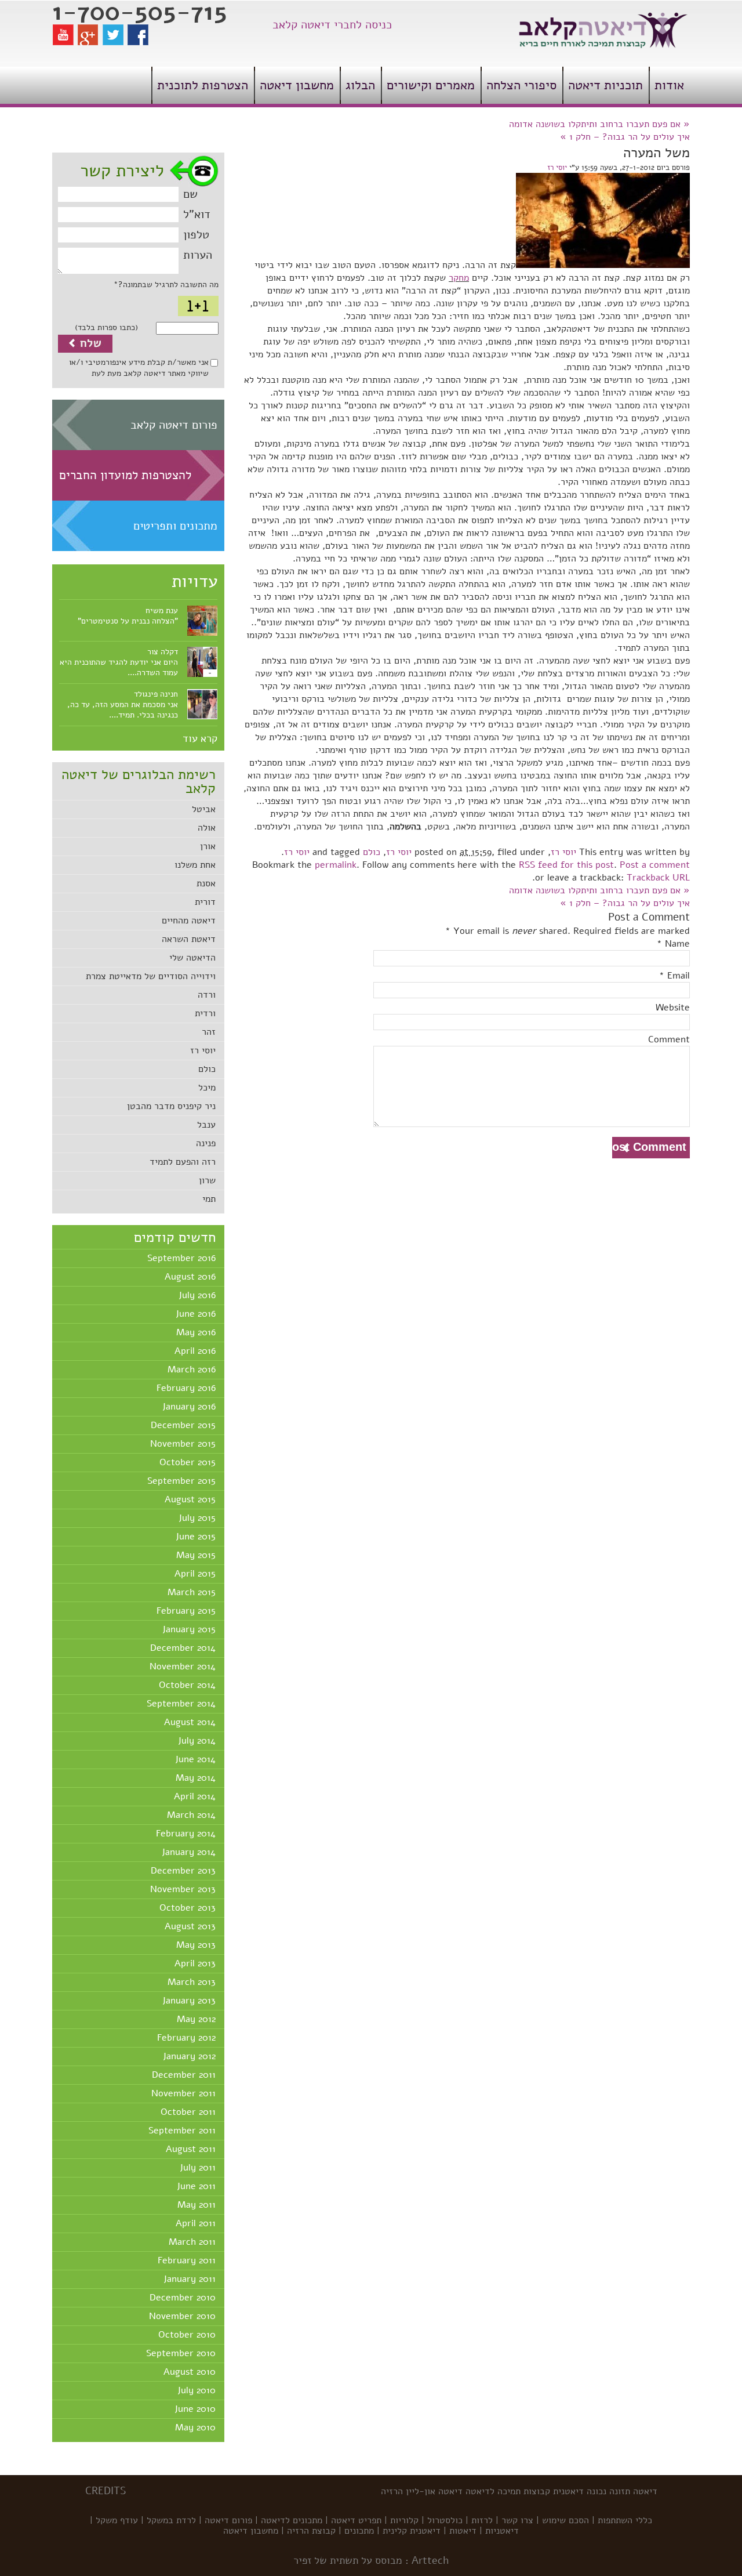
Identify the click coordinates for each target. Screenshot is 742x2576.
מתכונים (359, 2531)
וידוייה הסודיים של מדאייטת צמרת (151, 976)
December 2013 (183, 1871)
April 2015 (195, 1574)
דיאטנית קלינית (412, 2531)
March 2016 (192, 1369)
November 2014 (183, 1666)
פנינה (206, 1143)
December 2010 (183, 2298)
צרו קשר (517, 2520)
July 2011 (198, 2168)
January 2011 (190, 2279)
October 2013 (188, 1908)
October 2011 (188, 2112)
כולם (207, 1069)
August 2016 (190, 1277)
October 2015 (188, 1462)
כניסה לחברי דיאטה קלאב (332, 25)
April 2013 (195, 1963)
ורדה (207, 995)
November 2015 (183, 1444)
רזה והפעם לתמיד (183, 1162)
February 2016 (186, 1388)
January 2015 (189, 1629)
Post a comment (655, 865)
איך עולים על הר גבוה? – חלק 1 (625, 137)
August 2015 (190, 1499)
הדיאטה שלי (192, 958)
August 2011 (191, 2149)
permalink (336, 865)
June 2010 (195, 2409)
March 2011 (192, 2242)
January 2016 (189, 1407)
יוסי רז (203, 1050)
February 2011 (187, 2260)
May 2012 (196, 2019)
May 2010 (195, 2428)
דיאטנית (568, 2491)
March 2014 (191, 1815)
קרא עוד (200, 738)
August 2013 (190, 1926)
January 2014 (189, 1852)
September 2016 (181, 1258)
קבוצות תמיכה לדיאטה (508, 2491)
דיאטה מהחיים (189, 921)
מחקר (459, 278)
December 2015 (183, 1425)
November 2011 (183, 2093)
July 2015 (197, 1518)
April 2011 (196, 2223)
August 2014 (190, 1722)
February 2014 (186, 1834)
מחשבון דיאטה (297, 85)
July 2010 (197, 2390)
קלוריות (404, 2520)
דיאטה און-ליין (434, 2491)
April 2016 (195, 1351)
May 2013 (196, 1945)
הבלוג (360, 85)
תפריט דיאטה (356, 2520)
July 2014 (197, 1741)
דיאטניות (502, 2531)
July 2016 (197, 1295)
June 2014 (195, 1759)
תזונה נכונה (608, 2491)
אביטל (204, 809)
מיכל (207, 1088)
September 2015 (181, 1481)
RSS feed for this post (566, 865)
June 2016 (196, 1314)
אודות (669, 85)
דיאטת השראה (189, 939)
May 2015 (196, 1555)
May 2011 (197, 2205)
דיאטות (463, 2531)
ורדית (205, 1013)
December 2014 (183, 1648)
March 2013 (192, 1982)
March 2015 (192, 1592)
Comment (669, 1039)
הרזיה (392, 2491)
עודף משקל (117, 2520)
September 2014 (181, 1704)
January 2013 (189, 2001)
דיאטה (645, 2491)
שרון (207, 1180)
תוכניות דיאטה (605, 85)
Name (677, 944)
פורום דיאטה (228, 2520)
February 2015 (186, 1611)
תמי (209, 1199)
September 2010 (181, 2353)
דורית (205, 902)
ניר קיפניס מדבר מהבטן (171, 1106)
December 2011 (184, 2075)
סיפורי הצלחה (521, 85)
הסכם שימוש (565, 2520)
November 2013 (183, 1889)
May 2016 (196, 1332)
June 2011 (196, 2186)
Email (679, 976)
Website (673, 1008)
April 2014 (195, 1796)
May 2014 (196, 1778)
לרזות (482, 2520)
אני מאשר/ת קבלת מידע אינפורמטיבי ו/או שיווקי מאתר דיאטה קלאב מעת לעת (139, 368)
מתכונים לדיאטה (292, 2520)
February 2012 (186, 2038)
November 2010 (182, 2316)
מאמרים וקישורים (431, 85)
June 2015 (196, 1537)
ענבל (206, 1125)
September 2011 (182, 2131)
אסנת (206, 883)
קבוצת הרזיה (311, 2531)
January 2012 (189, 2056)
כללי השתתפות (625, 2520)
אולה (207, 828)
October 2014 (187, 1685)
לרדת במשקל (171, 2520)
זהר (209, 1032)
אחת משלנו (195, 865)
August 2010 (190, 2372)
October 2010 (187, 2335)
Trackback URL (658, 878)
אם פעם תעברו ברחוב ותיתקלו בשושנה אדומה (599, 124)
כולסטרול (445, 2520)
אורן (208, 846)
